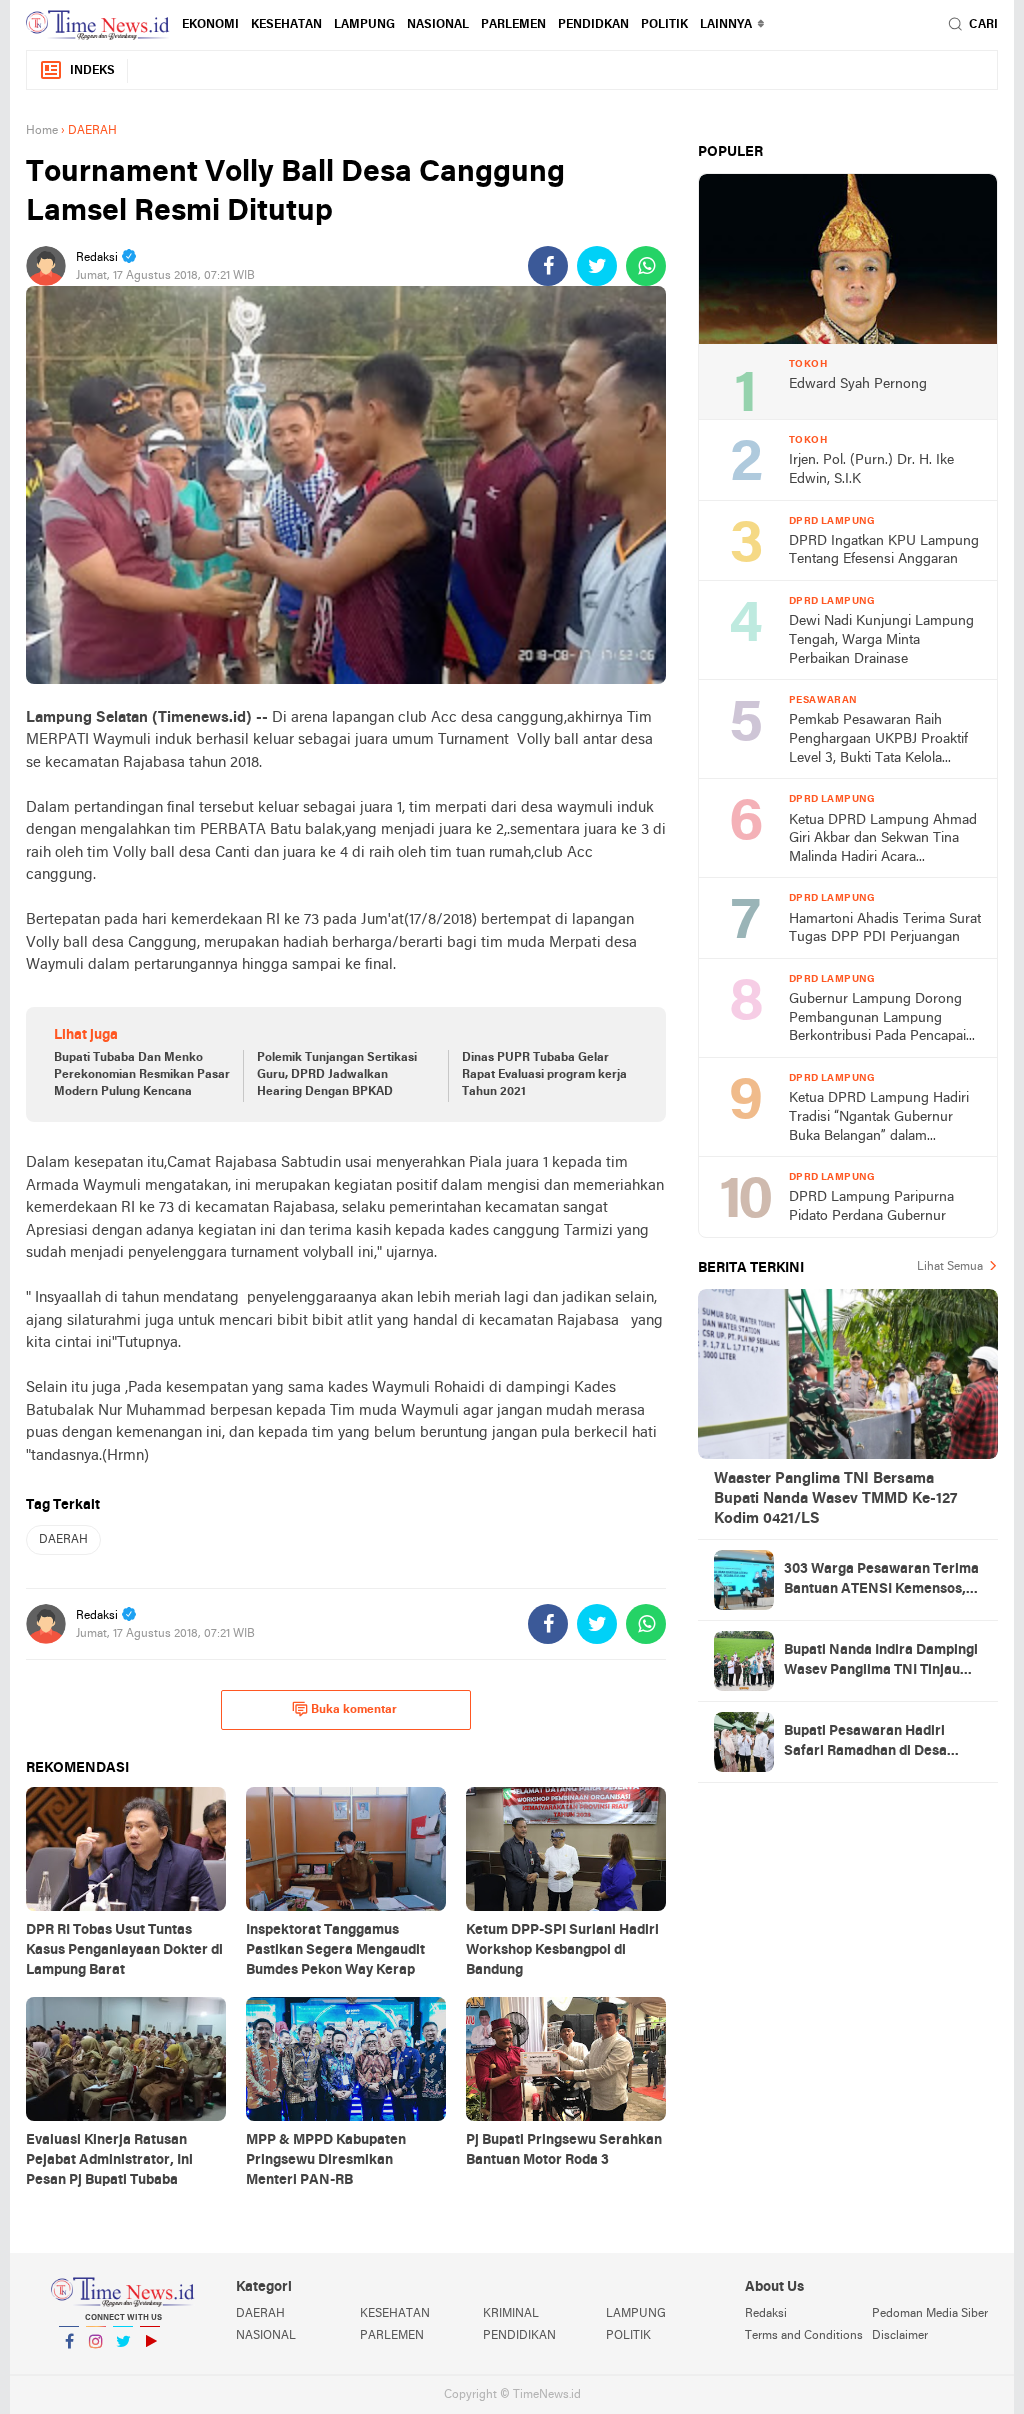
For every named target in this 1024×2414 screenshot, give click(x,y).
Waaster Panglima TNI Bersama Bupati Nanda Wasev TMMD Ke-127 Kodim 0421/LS (835, 1499)
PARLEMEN (513, 25)
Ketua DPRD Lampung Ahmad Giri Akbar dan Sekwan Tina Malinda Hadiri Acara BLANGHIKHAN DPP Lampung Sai (883, 840)
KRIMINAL (511, 2314)
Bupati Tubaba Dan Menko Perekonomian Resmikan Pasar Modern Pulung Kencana (142, 1075)
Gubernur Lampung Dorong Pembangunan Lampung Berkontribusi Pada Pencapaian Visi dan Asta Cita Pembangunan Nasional (885, 1019)
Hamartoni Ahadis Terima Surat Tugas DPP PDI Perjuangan (885, 929)
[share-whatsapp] (646, 266)
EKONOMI (210, 25)
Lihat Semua (950, 1267)
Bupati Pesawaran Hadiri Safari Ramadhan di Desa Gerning (865, 1743)
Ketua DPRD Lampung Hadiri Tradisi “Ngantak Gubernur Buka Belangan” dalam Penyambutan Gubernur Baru (879, 1118)
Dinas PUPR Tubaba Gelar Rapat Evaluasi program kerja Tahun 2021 (544, 1075)
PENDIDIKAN (519, 2336)
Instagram (96, 2367)
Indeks (92, 71)
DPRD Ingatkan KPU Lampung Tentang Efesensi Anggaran (884, 551)
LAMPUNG (364, 25)
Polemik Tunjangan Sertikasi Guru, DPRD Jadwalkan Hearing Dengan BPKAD (337, 1075)
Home (42, 131)
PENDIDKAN (593, 25)
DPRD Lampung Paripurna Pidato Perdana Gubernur (871, 1207)
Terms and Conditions (804, 2336)
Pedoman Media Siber (930, 2314)
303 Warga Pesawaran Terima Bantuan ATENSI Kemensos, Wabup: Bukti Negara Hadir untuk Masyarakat (881, 1581)
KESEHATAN (286, 25)
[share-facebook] (548, 266)
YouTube (150, 2367)
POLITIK (664, 25)
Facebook (69, 2367)
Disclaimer (900, 2336)
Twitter (123, 2367)
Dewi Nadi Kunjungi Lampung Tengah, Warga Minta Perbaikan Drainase (881, 640)
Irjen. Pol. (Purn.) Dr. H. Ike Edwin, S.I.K (871, 470)
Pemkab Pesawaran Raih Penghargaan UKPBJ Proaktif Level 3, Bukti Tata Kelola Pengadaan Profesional (878, 740)
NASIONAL (438, 25)
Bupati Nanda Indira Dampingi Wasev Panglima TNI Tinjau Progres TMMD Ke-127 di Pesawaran (881, 1662)
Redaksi (766, 2314)
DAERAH (63, 1540)
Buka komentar (354, 1710)
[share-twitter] (597, 266)
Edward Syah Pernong (858, 384)
